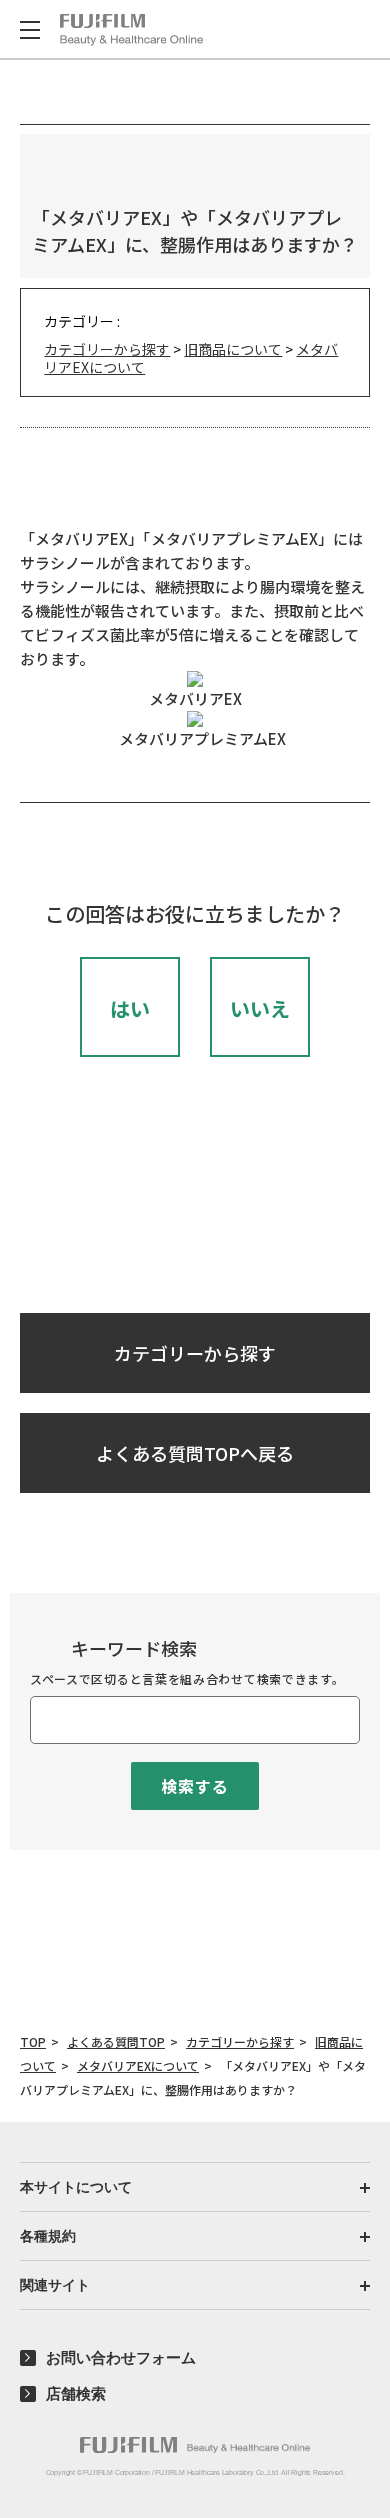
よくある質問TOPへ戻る (195, 1453)
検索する (194, 1786)
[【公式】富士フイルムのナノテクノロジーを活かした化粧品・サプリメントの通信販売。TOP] (195, 2445)
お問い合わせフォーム (121, 2357)
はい (130, 1008)
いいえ (260, 1008)
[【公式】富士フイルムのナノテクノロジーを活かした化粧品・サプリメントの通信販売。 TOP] (131, 30)
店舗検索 (76, 2393)
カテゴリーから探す (107, 349)
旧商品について (233, 349)
